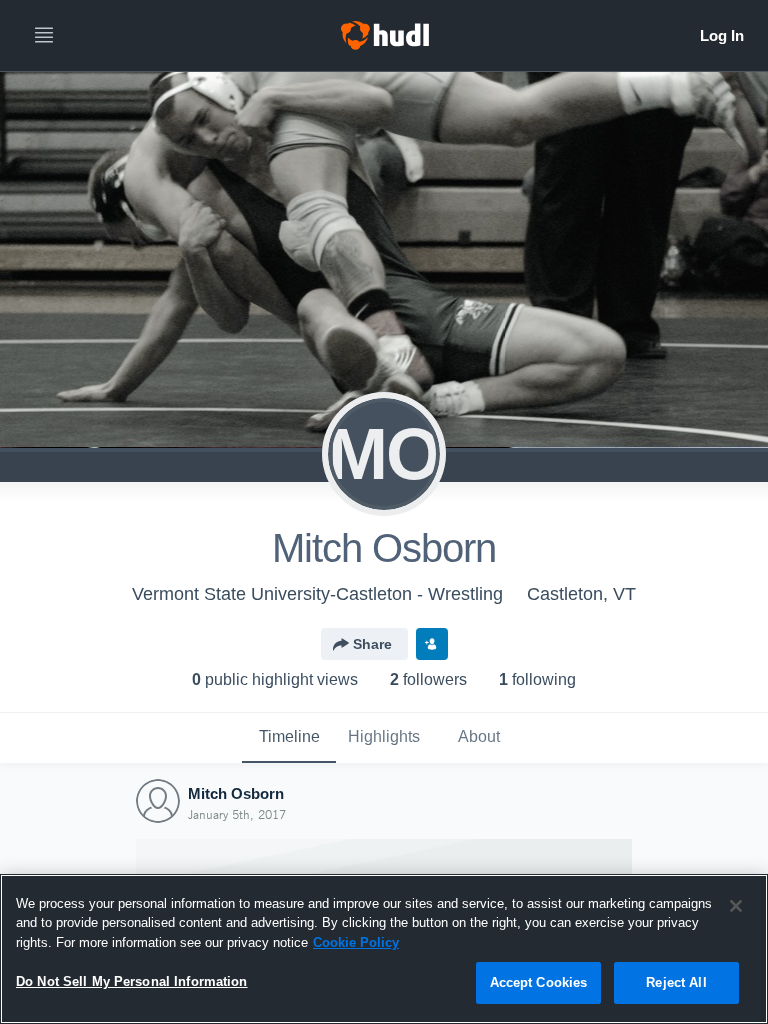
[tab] (289, 738)
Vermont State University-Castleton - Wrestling (317, 594)
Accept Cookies (539, 982)
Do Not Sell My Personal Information (132, 981)
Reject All (676, 982)
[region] (384, 949)
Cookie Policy (356, 942)
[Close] (736, 906)
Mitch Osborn (236, 793)
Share (372, 644)
